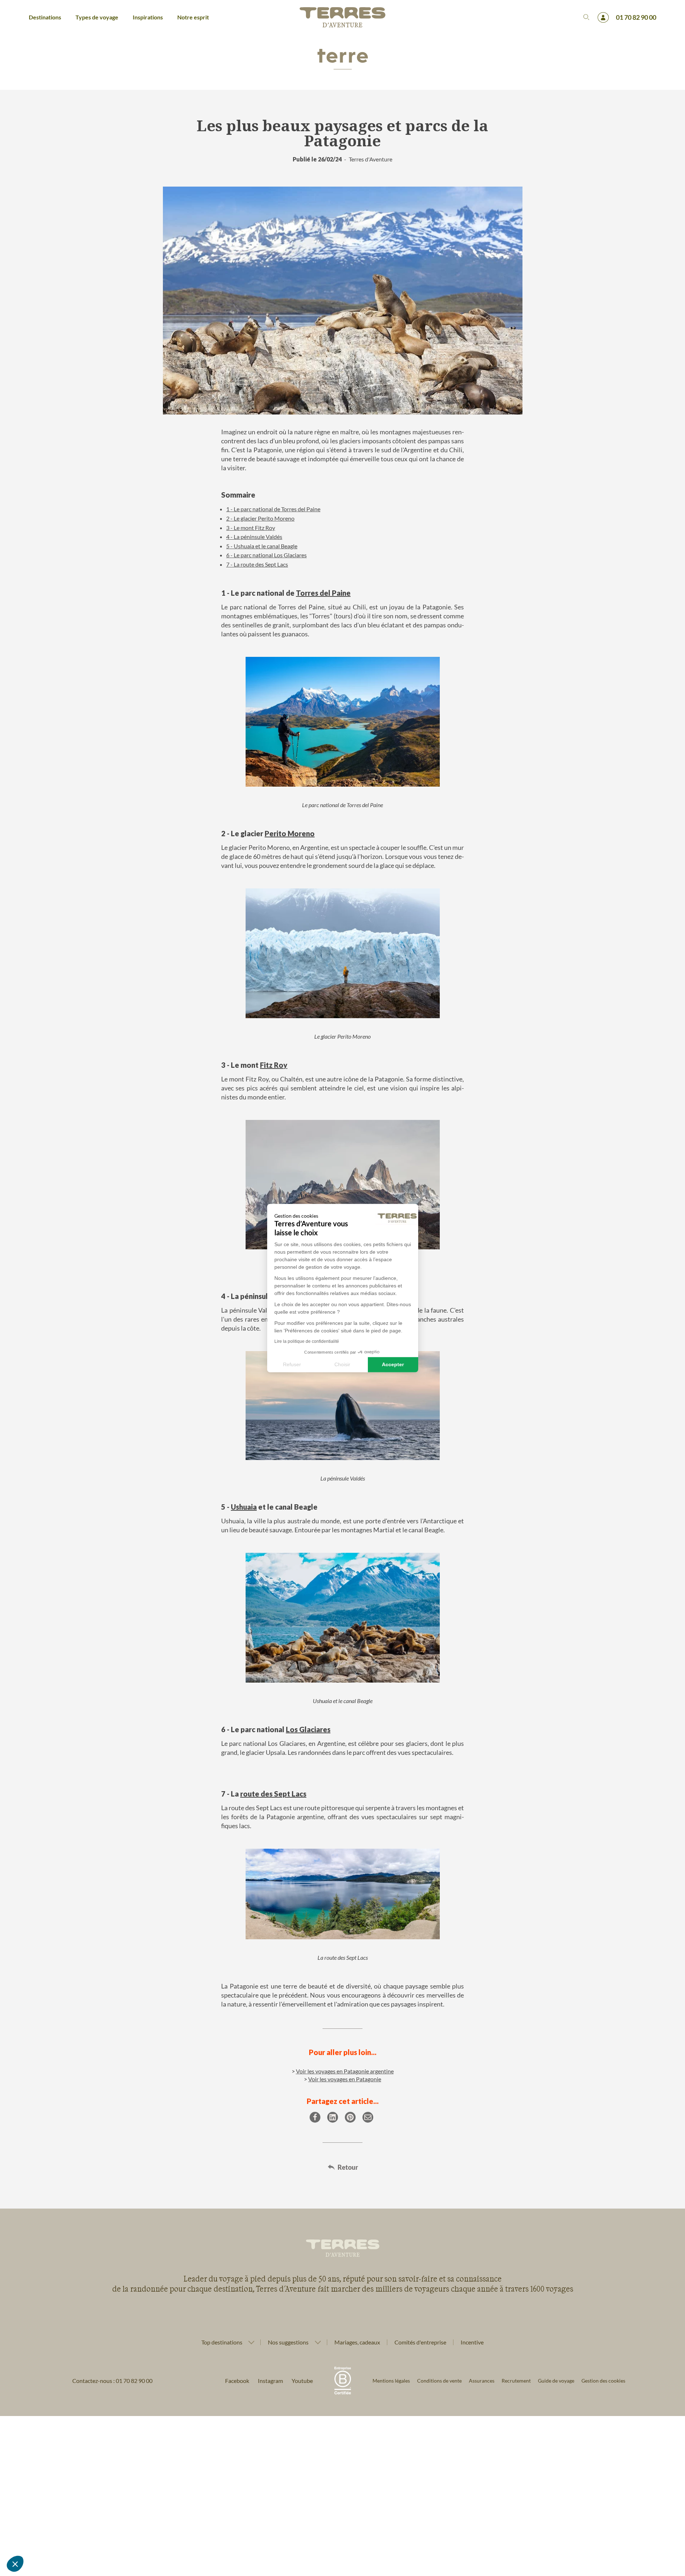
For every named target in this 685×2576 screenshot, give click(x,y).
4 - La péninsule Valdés (254, 537)
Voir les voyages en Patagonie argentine (345, 2071)
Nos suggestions (288, 2342)
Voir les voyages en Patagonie (345, 2079)
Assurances (482, 2381)
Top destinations (222, 2342)
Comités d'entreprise (420, 2342)
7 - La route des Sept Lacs (257, 564)
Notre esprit (193, 17)
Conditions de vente (439, 2381)
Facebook (237, 2381)
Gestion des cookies (603, 2381)
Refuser (292, 1364)
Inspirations (148, 17)
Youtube (302, 2381)
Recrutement (516, 2381)
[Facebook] (315, 2117)
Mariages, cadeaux (357, 2342)
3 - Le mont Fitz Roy (251, 528)
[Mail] (368, 2117)
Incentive (472, 2342)
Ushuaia (244, 1507)
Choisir (342, 1364)
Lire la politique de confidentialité (307, 1341)
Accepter (393, 1364)
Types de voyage (97, 17)
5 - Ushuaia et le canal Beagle (262, 546)
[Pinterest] (350, 2117)
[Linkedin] (333, 2117)
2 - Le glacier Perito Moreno (260, 518)
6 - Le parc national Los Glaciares (266, 555)
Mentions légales (391, 2381)
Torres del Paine (323, 593)
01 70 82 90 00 (636, 17)
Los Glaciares (308, 1729)
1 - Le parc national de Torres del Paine (273, 509)
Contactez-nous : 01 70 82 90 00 (112, 2381)
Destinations (45, 17)
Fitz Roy (274, 1065)
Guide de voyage (556, 2381)
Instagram (270, 2381)
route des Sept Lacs (273, 1794)
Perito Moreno (290, 833)
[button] (15, 2564)
